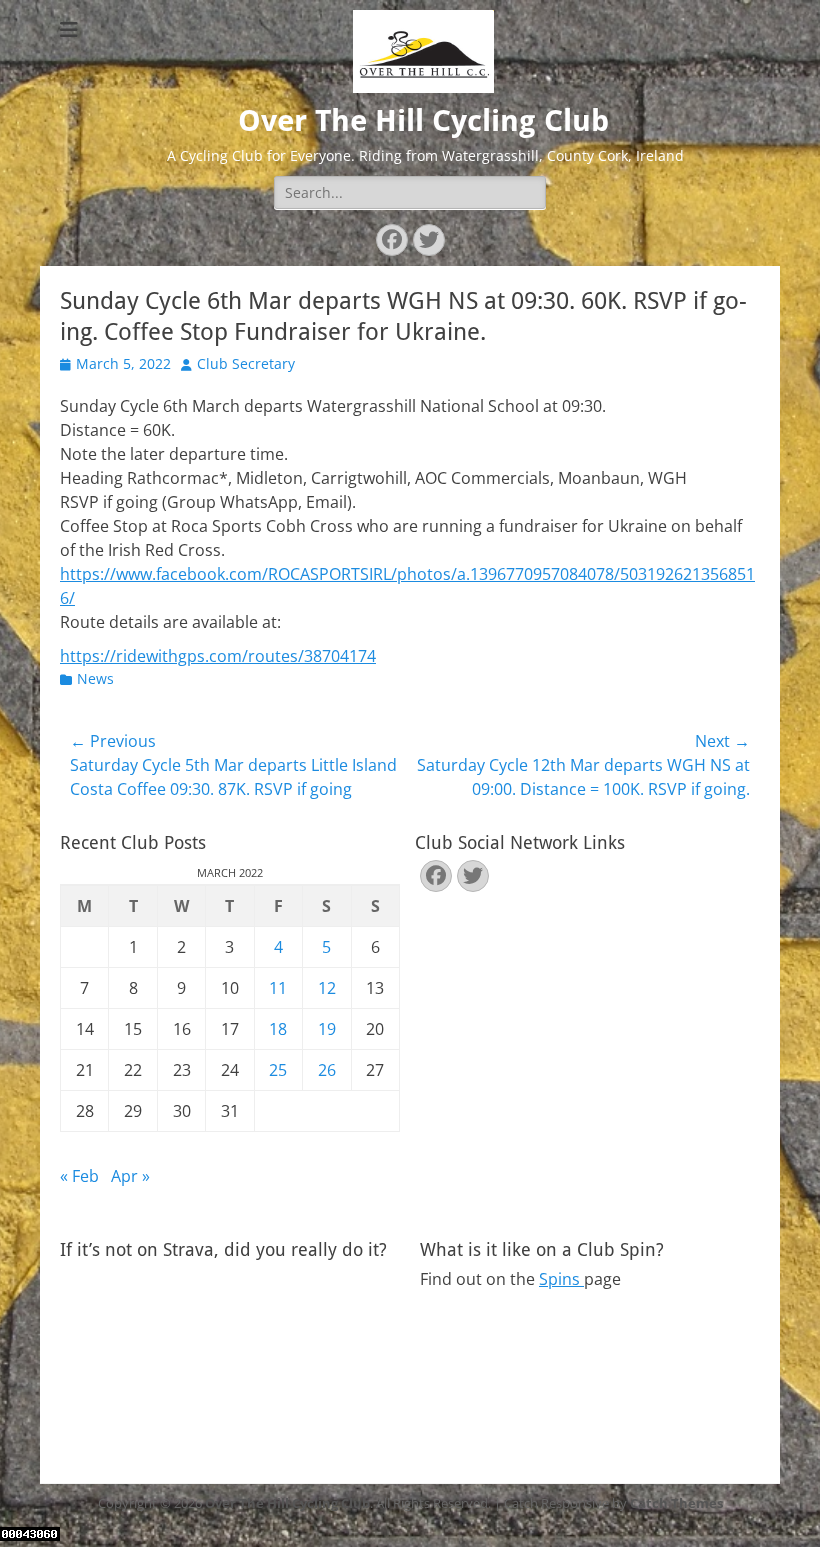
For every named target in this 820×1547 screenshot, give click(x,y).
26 (327, 1070)
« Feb (79, 1176)
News (95, 678)
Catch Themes (676, 1503)
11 (278, 988)
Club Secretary (246, 363)
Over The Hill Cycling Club (423, 120)
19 (327, 1029)
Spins (561, 1279)
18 (278, 1029)
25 (278, 1070)
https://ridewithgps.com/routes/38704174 (218, 656)
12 (327, 988)
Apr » (130, 1176)
